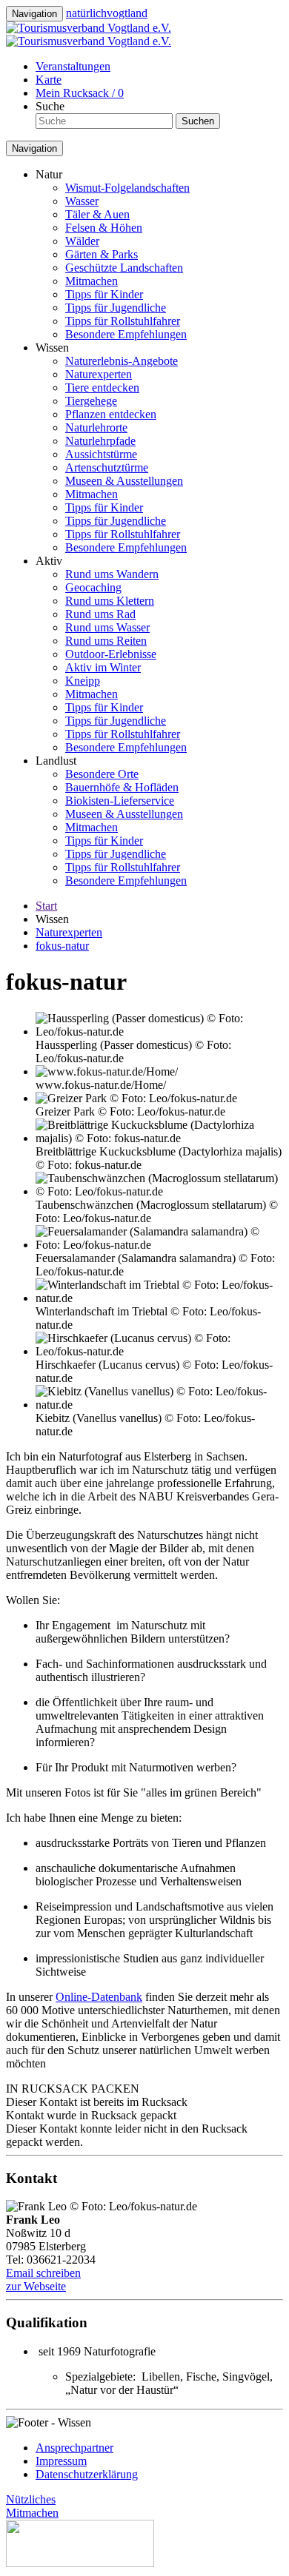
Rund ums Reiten (106, 641)
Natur (49, 174)
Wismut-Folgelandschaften (127, 188)
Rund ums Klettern (110, 601)
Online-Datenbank (99, 1997)
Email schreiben (43, 2273)
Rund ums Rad (100, 614)
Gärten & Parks (102, 254)
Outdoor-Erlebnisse (111, 654)
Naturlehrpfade (100, 441)
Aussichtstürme (101, 454)
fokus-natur (62, 946)
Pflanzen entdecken (111, 414)
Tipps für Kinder (104, 294)
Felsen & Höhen (104, 228)
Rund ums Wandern (112, 574)
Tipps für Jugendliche (116, 308)
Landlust (56, 761)
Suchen (198, 121)
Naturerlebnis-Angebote (122, 361)
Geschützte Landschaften (124, 268)
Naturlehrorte (96, 427)
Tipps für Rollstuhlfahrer (123, 321)
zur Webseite (36, 2286)
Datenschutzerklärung (87, 2474)
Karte (49, 80)
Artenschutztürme (107, 467)
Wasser (82, 201)
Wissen (52, 348)
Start (46, 906)
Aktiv (49, 561)
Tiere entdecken (102, 388)
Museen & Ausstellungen (124, 481)
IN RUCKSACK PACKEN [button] (73, 2089)
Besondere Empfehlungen (126, 334)
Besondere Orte (102, 774)
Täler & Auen (97, 214)
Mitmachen (92, 281)
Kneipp (83, 681)
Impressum (61, 2461)
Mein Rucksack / (80, 93)
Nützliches (31, 2499)
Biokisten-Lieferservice (120, 801)
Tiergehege (91, 401)
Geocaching (93, 587)
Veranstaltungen (73, 66)
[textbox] (104, 121)
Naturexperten (99, 374)
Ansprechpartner (74, 2448)
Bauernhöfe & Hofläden (122, 787)
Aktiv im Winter (103, 667)
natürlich (107, 13)
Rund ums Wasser (107, 627)
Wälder (82, 241)
